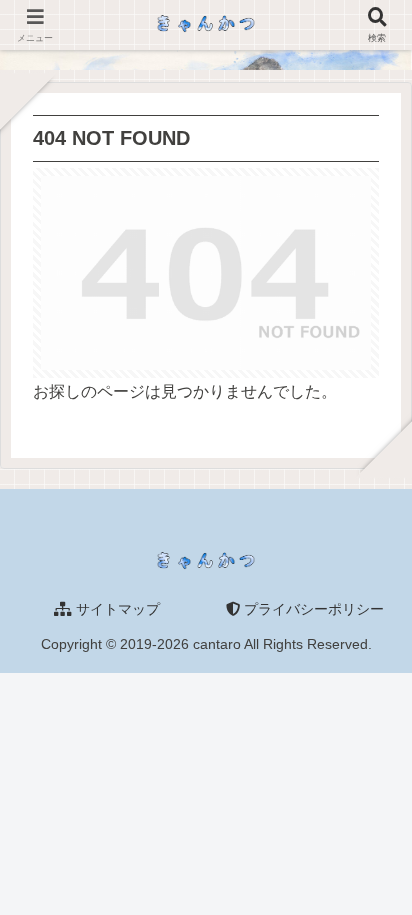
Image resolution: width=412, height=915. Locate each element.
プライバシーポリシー (312, 609)
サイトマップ (116, 609)
